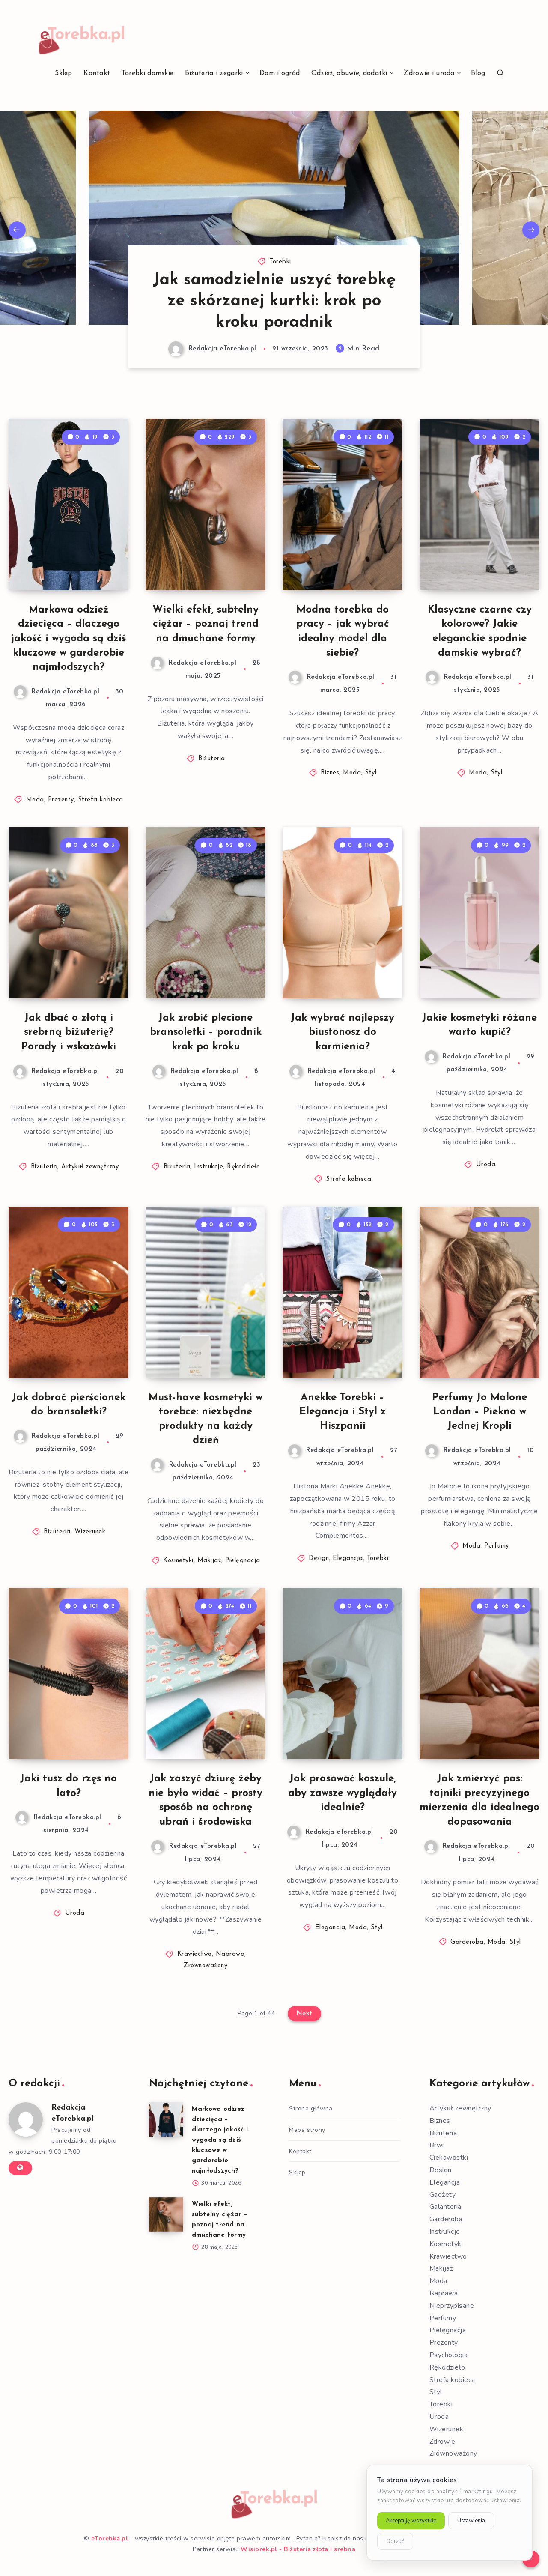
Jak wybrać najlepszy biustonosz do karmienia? (342, 1032)
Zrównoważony (205, 1966)
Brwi (437, 2145)
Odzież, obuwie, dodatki (349, 73)
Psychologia (449, 2355)
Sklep (64, 73)
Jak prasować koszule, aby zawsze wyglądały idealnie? (342, 1793)
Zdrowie (442, 2442)
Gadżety (443, 2195)
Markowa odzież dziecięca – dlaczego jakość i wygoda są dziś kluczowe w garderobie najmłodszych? (69, 639)
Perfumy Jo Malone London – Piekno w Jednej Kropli (479, 1412)
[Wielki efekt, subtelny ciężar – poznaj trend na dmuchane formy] (166, 2214)
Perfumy (497, 1546)
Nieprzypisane (452, 2306)
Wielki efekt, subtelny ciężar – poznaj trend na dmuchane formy (205, 624)
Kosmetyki (178, 1561)
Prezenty (61, 800)
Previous (17, 230)
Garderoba (467, 1942)
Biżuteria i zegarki (214, 73)
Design (319, 1558)
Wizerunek (90, 1532)
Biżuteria (212, 759)
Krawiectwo (195, 1954)
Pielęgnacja (243, 1561)
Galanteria (445, 2207)
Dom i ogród (280, 73)
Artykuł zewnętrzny (90, 1167)
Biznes (330, 773)
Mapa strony (307, 2130)
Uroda (486, 1165)
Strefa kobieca (101, 800)
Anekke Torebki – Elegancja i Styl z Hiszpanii (342, 1412)
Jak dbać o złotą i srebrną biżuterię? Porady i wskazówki (69, 1032)
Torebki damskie (148, 73)
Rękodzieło (243, 1167)
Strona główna (311, 2108)
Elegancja (348, 1558)
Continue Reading (88, 565)
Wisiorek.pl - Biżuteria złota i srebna (298, 2549)
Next (531, 230)
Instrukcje (208, 1167)
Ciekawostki (449, 2158)
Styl (371, 773)
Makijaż (210, 1561)
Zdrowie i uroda (429, 73)
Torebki (280, 283)
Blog (478, 73)
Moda (35, 800)
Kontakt (97, 73)
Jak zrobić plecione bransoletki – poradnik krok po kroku (206, 1032)
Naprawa (230, 1954)
